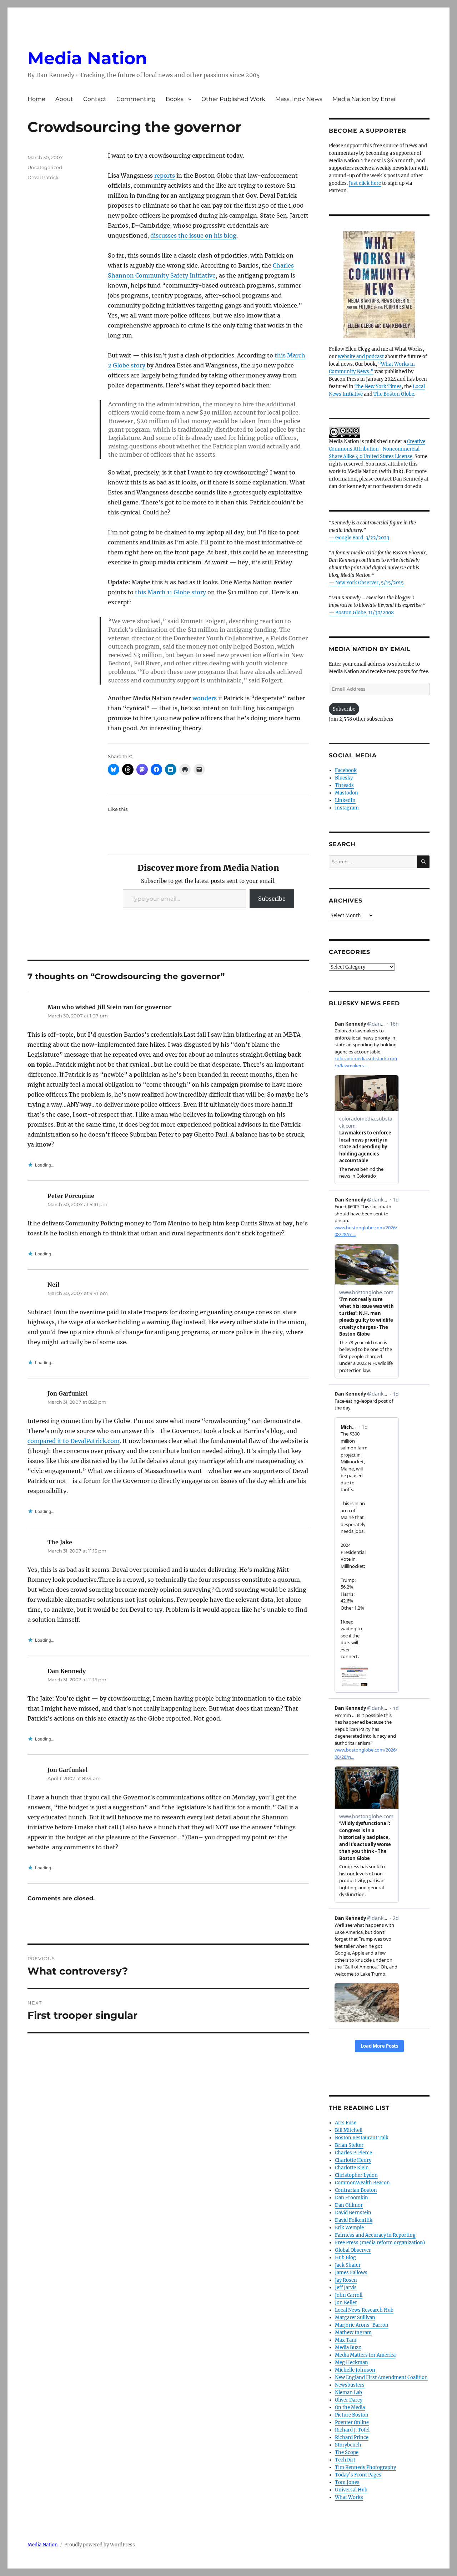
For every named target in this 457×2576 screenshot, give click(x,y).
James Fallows (351, 2273)
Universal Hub (351, 2490)
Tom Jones (347, 2482)
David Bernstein (353, 2213)
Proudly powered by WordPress (100, 2545)
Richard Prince (352, 2437)
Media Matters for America (365, 2355)
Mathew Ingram (353, 2333)
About (64, 99)
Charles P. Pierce (353, 2153)
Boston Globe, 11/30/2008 (365, 613)
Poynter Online (352, 2422)
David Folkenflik (354, 2220)
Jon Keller (346, 2303)
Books (175, 99)
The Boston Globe (394, 394)
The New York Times (378, 387)
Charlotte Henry (353, 2160)
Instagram (347, 808)
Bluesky (344, 778)
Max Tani (346, 2340)
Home (36, 99)
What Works (349, 2497)
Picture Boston (352, 2415)
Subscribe (272, 899)
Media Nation (87, 58)
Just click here (365, 183)
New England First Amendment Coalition (381, 2377)
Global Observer (353, 2250)
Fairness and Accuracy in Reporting (375, 2235)
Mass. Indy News (299, 99)
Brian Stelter (349, 2145)
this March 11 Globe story (170, 592)
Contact (95, 99)
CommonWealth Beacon (362, 2183)
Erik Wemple (349, 2228)
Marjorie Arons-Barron (362, 2325)
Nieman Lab (348, 2392)
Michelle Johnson (355, 2370)
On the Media (350, 2407)
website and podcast (361, 357)
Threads (344, 785)
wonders (205, 698)
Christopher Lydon (356, 2175)
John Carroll (349, 2295)
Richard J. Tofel (352, 2430)
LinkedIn (345, 800)
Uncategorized (45, 167)
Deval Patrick (43, 177)
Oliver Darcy (349, 2400)
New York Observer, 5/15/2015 (370, 583)
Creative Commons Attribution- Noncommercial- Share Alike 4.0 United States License (377, 449)
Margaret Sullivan (355, 2318)
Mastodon (346, 793)
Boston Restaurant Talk (362, 2138)
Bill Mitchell (349, 2130)
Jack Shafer (348, 2265)
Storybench (348, 2445)
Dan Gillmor (349, 2205)
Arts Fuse (346, 2123)
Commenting (136, 99)
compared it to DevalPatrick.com (74, 1441)
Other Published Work (233, 99)
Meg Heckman (351, 2362)
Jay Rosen (346, 2280)
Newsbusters (350, 2385)
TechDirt (345, 2460)
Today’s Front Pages (358, 2475)
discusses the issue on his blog (193, 235)
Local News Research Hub (364, 2310)
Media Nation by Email (365, 99)
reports (165, 176)
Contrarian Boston (356, 2190)
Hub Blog (345, 2258)
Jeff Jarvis (346, 2288)
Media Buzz (348, 2348)
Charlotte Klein (352, 2168)
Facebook (346, 770)
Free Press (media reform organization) (380, 2243)
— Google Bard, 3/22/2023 (359, 538)
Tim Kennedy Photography (365, 2467)
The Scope (347, 2452)
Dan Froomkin (351, 2198)
